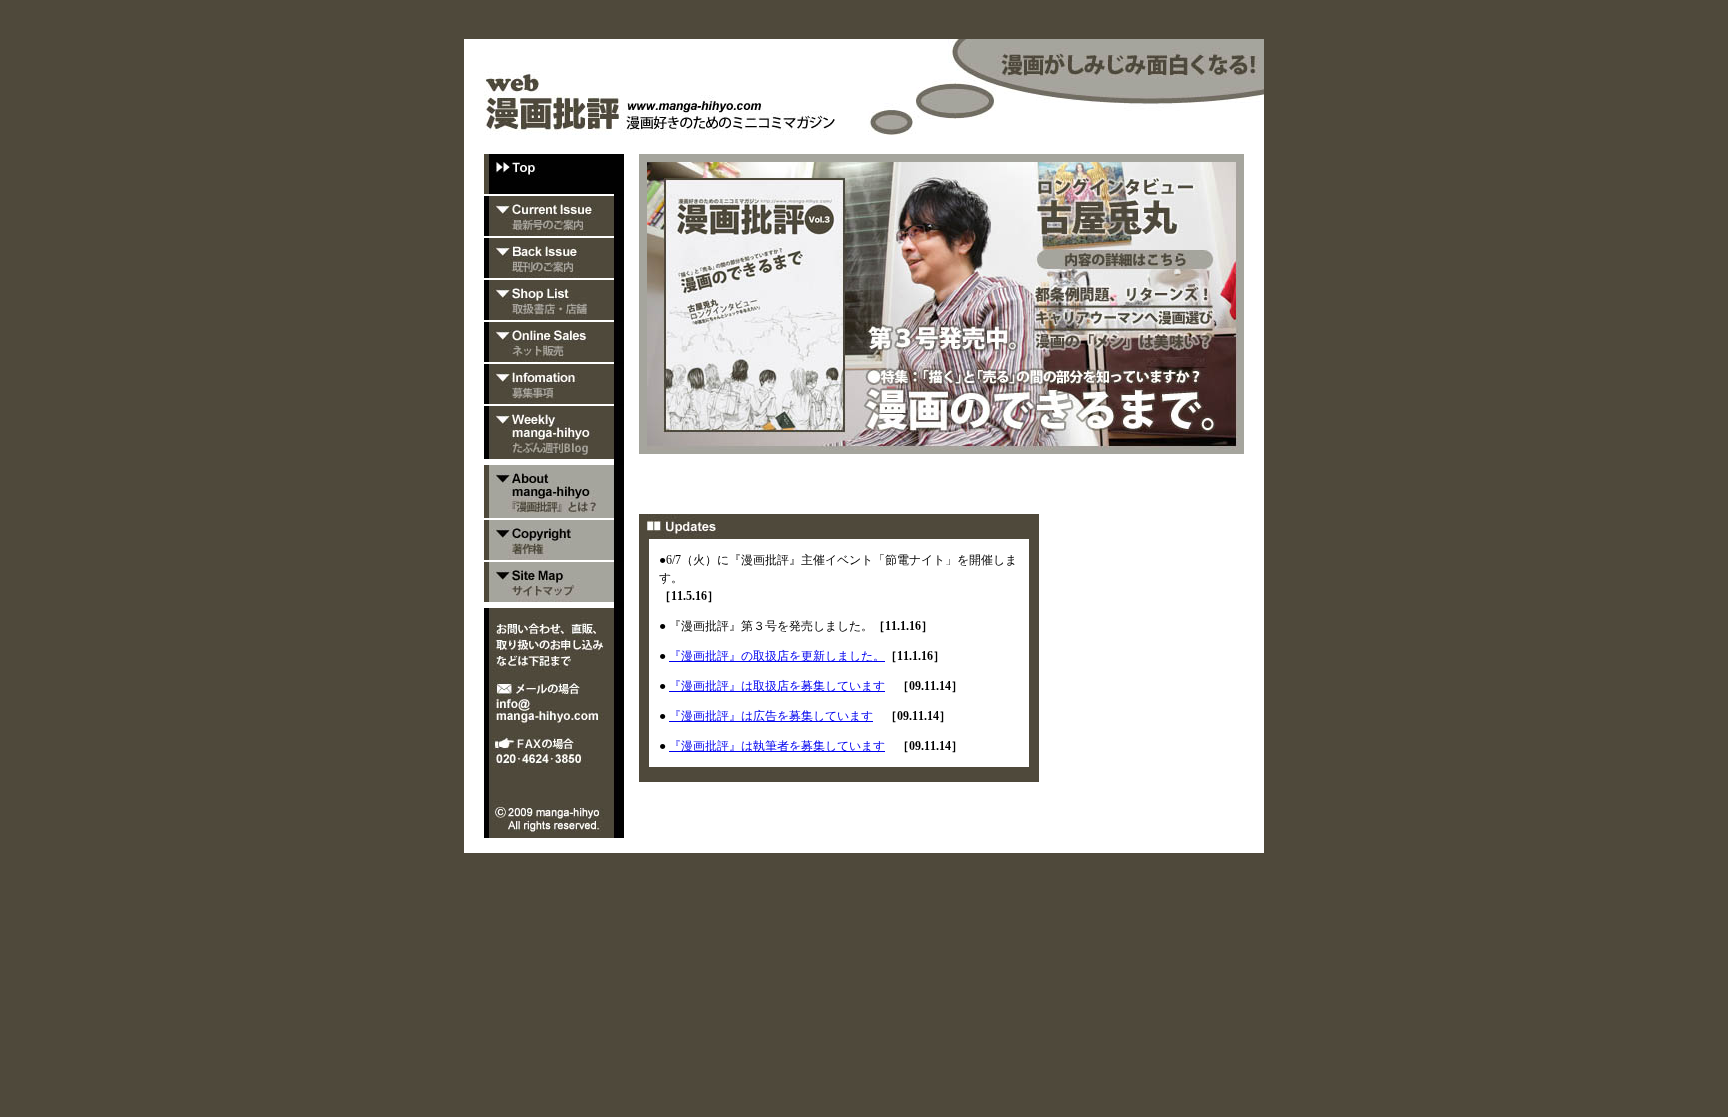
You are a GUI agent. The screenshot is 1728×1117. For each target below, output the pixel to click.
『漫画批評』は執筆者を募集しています (777, 746)
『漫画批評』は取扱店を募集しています (777, 686)
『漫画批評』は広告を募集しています (771, 716)
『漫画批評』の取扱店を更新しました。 (777, 656)
